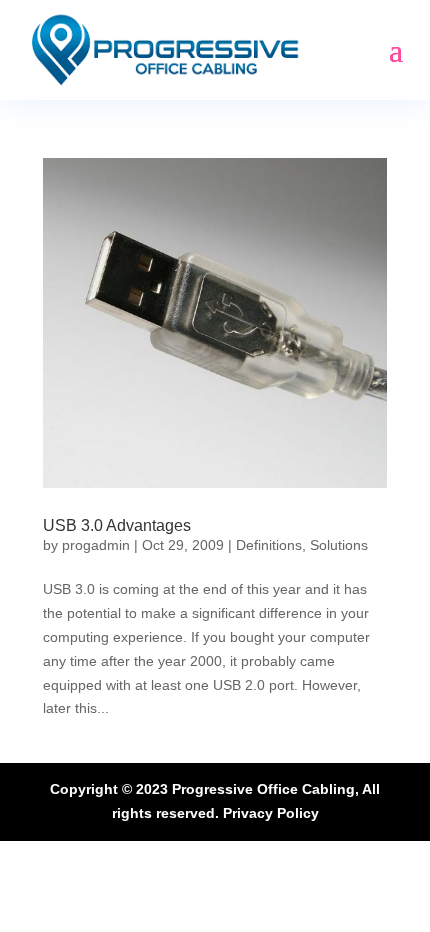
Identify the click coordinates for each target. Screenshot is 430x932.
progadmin (96, 545)
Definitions (269, 545)
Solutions (339, 545)
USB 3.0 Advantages (117, 525)
